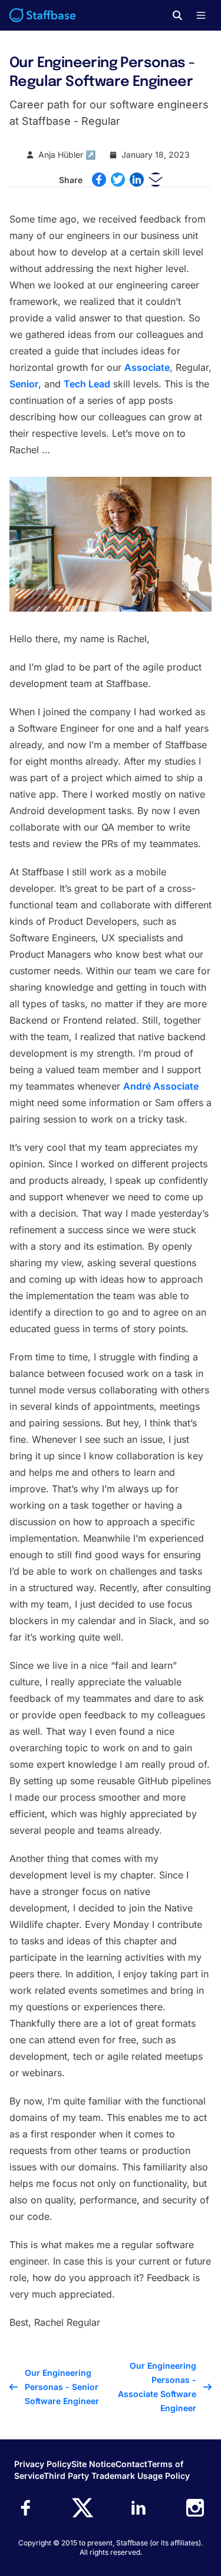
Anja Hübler (61, 155)
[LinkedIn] (138, 2508)
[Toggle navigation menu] (201, 15)
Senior (24, 384)
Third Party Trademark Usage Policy (117, 2476)
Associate (147, 367)
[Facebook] (26, 2508)
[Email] (156, 180)
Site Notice (93, 2464)
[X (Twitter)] (83, 2508)
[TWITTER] (118, 180)
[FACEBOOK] (99, 180)
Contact (131, 2464)
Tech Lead (87, 384)
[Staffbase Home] (43, 15)
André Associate (161, 1086)
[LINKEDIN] (137, 180)
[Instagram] (195, 2508)
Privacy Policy (43, 2464)
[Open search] (177, 15)
